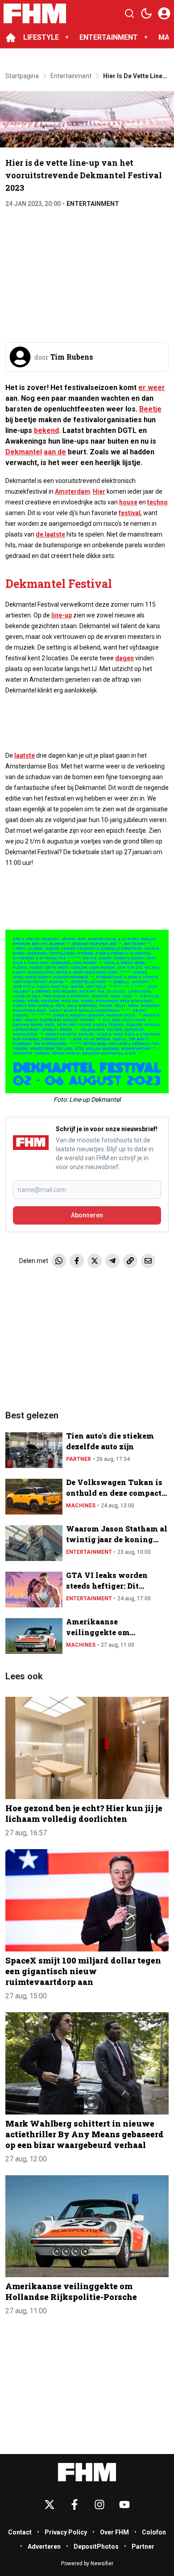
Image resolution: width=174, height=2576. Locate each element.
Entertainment (93, 204)
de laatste (50, 534)
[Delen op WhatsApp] (59, 1261)
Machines (81, 1506)
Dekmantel (24, 452)
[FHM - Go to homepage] (87, 2472)
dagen (124, 658)
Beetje (150, 409)
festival (130, 513)
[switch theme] (146, 13)
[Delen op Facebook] (77, 1261)
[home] (11, 38)
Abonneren (87, 1215)
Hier (99, 491)
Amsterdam (72, 491)
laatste (25, 755)
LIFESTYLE (41, 37)
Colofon (154, 2532)
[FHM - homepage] (35, 13)
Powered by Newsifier (87, 2563)
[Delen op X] (95, 1261)
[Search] (129, 13)
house (128, 502)
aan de (55, 452)
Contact (20, 2532)
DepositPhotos (96, 2547)
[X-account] (50, 2505)
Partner (79, 1459)
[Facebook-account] (75, 2505)
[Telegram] (112, 1261)
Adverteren (44, 2547)
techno (157, 502)
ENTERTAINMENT (109, 37)
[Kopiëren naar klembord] (130, 1261)
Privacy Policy (66, 2532)
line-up (62, 615)
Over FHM (114, 2532)
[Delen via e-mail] (148, 1261)
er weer (152, 388)
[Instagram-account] (99, 2505)
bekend (46, 430)
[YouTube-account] (124, 2505)
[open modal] (164, 13)
